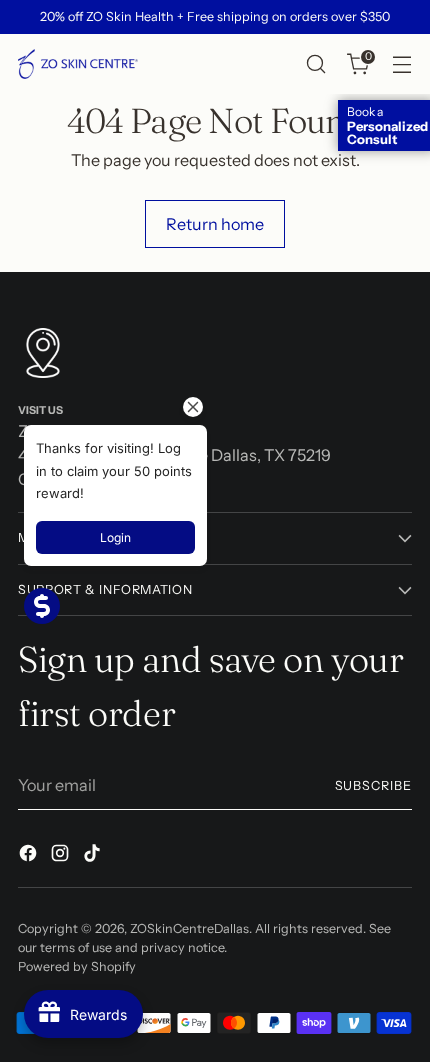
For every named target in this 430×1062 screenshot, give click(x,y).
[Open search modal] (315, 64)
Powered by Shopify (77, 966)
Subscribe (374, 785)
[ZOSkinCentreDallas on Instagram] (62, 856)
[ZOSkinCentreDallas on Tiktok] (94, 856)
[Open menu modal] (401, 64)
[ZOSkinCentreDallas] (78, 64)
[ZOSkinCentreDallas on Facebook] (30, 856)
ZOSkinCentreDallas (189, 928)
